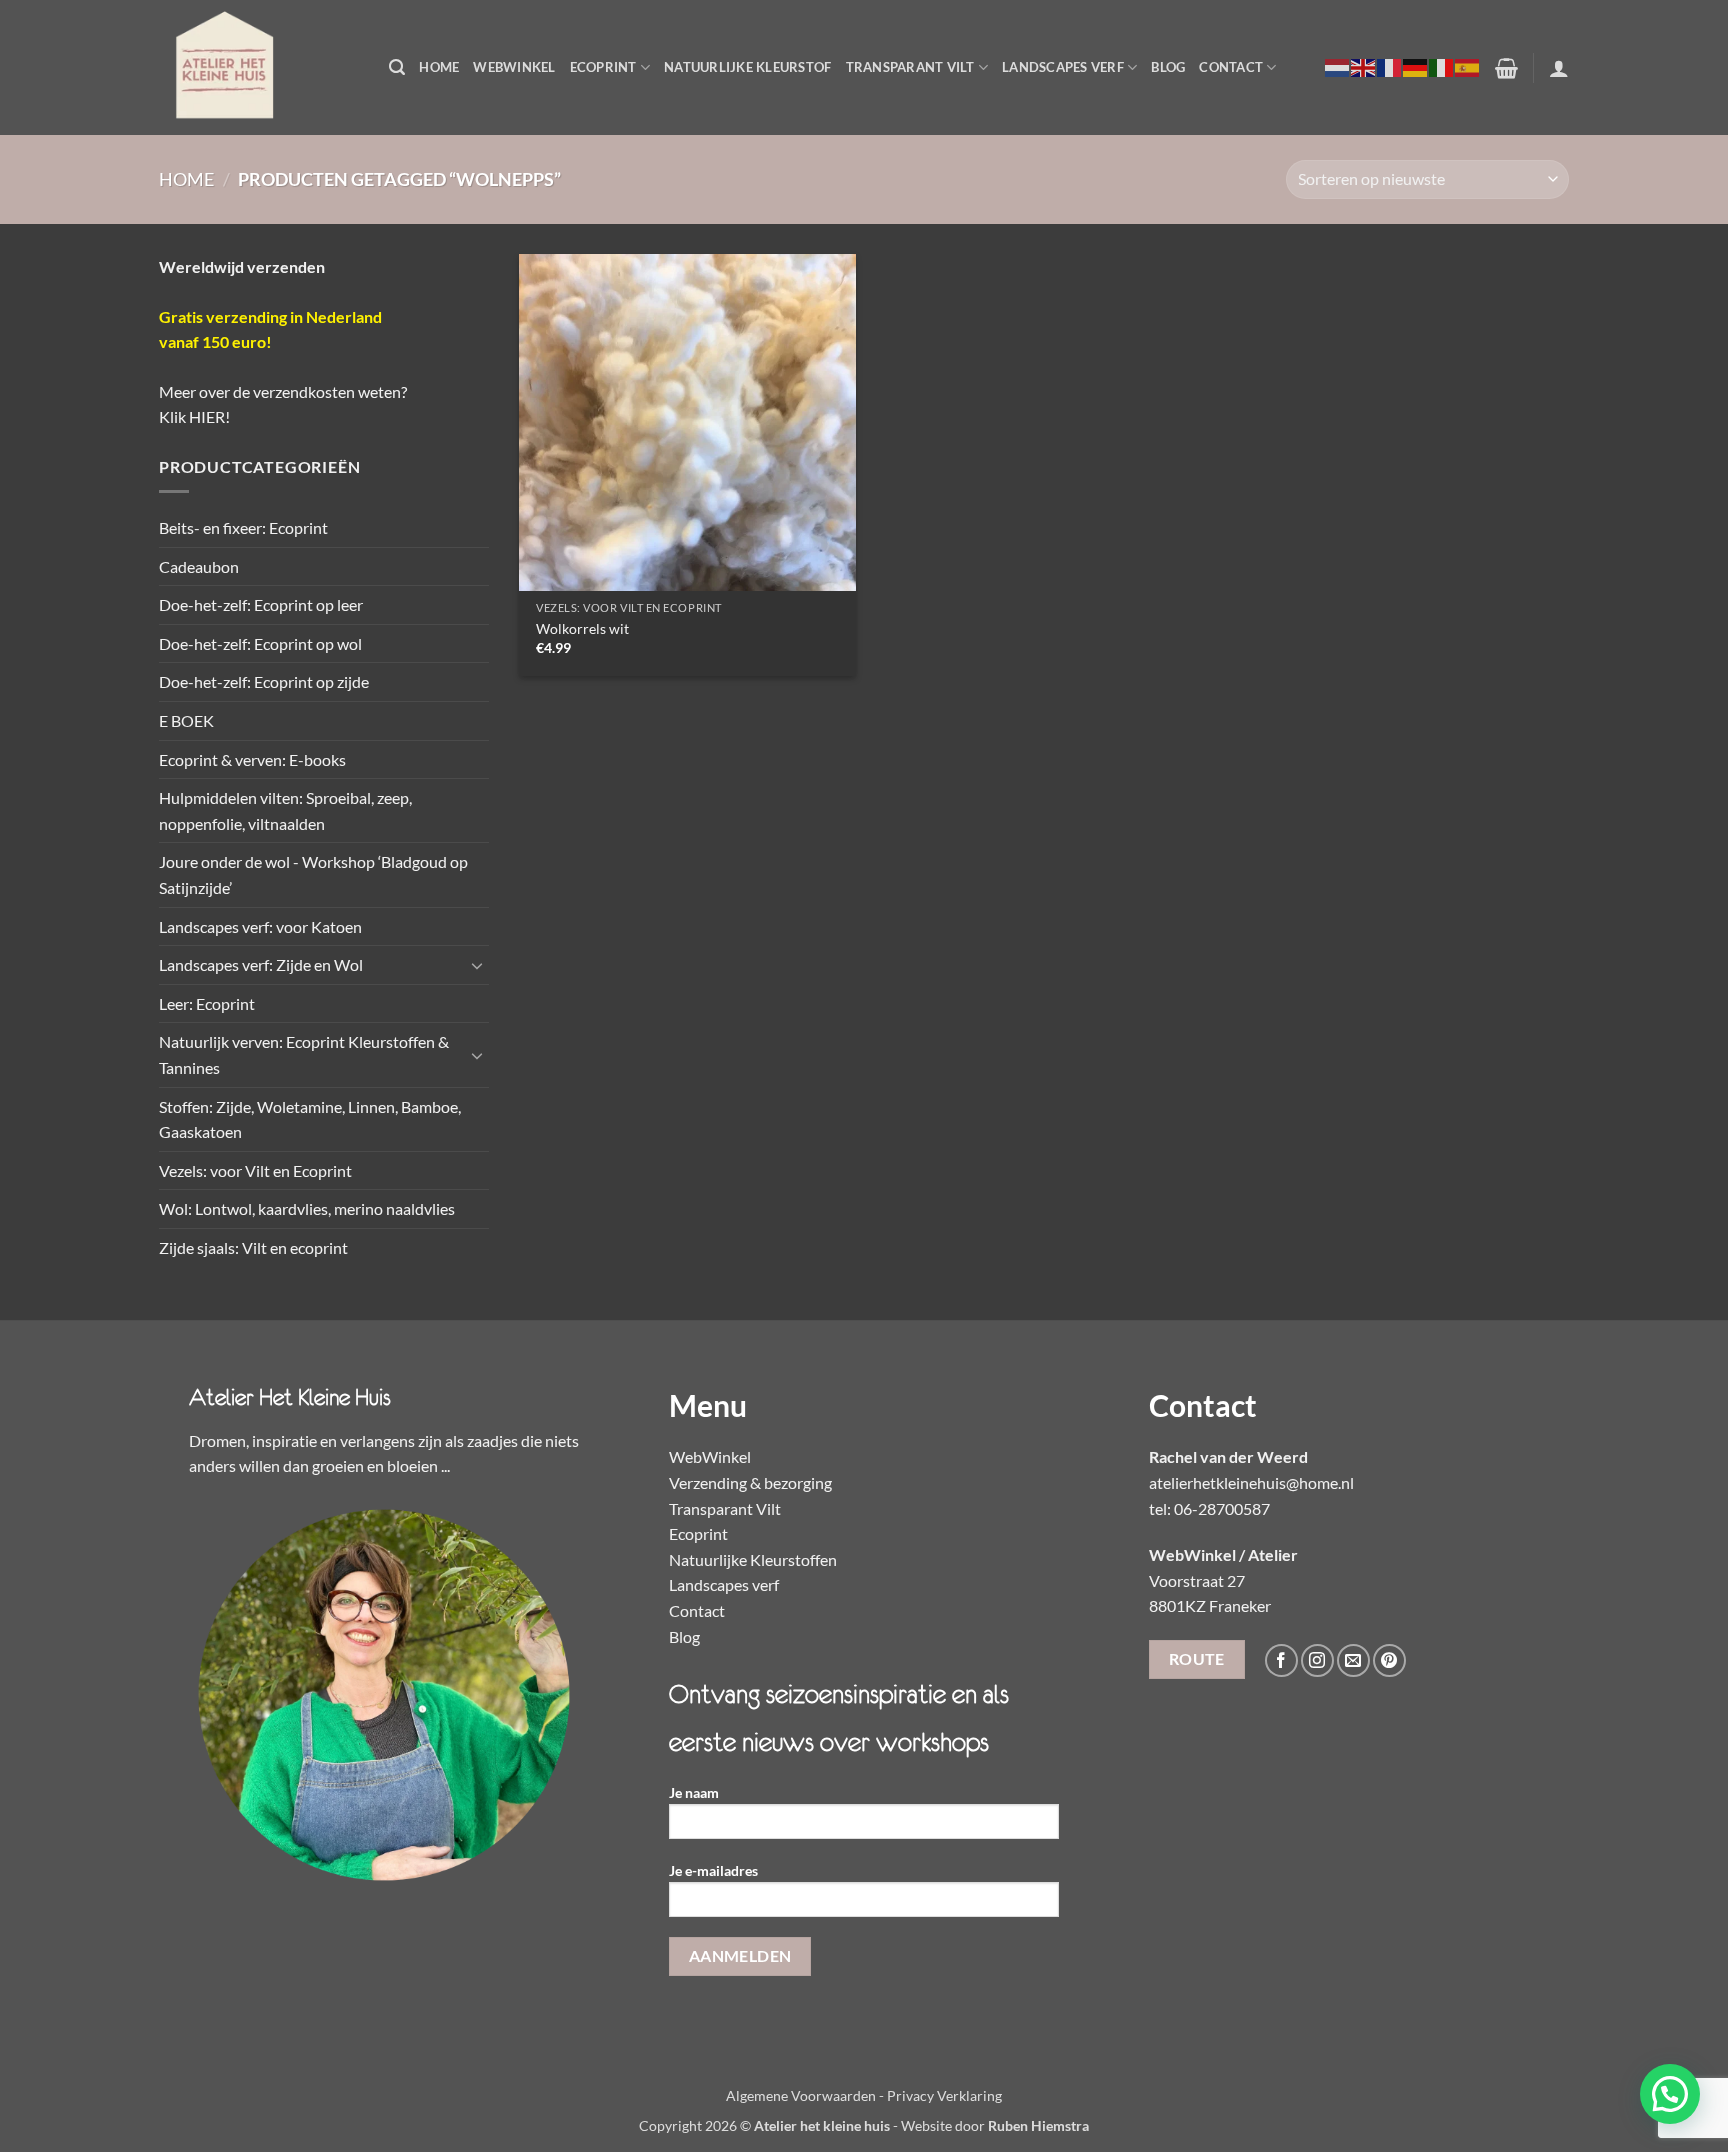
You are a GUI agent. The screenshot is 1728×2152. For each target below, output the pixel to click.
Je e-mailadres (713, 1870)
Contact (1231, 67)
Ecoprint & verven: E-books (252, 759)
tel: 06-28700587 (1209, 1508)
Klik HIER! (194, 416)
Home (439, 67)
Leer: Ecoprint (207, 1003)
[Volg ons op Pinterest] (1389, 1660)
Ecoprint (603, 67)
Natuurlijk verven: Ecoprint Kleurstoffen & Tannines (304, 1054)
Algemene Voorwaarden (801, 2095)
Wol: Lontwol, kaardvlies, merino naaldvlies (307, 1208)
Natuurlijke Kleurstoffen (753, 1559)
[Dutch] (1338, 67)
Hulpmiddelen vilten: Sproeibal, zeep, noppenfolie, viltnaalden (285, 810)
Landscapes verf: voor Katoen (260, 926)
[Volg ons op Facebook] (1281, 1660)
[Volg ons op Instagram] (1317, 1660)
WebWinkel (514, 67)
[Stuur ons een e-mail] (1353, 1660)
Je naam (694, 1792)
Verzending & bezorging (750, 1482)
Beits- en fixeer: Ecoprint (243, 527)
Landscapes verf (1063, 67)
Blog (1168, 67)
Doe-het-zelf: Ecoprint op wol (260, 643)
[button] (397, 67)
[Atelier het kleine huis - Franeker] (259, 67)
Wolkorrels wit (582, 628)
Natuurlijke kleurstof (747, 67)
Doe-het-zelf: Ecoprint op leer (261, 604)
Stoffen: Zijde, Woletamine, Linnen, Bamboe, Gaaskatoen (310, 1119)
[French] (1390, 67)
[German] (1416, 67)
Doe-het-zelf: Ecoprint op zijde (264, 681)
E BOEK (186, 720)
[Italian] (1442, 67)
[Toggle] (477, 965)
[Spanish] (1468, 67)
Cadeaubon (199, 566)
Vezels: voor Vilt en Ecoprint (255, 1170)
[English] (1364, 67)
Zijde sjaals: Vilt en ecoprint (253, 1247)
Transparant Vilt (910, 67)
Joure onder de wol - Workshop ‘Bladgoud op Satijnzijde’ (313, 874)
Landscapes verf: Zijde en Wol (261, 964)
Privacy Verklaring (944, 2095)
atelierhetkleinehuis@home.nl (1251, 1482)
